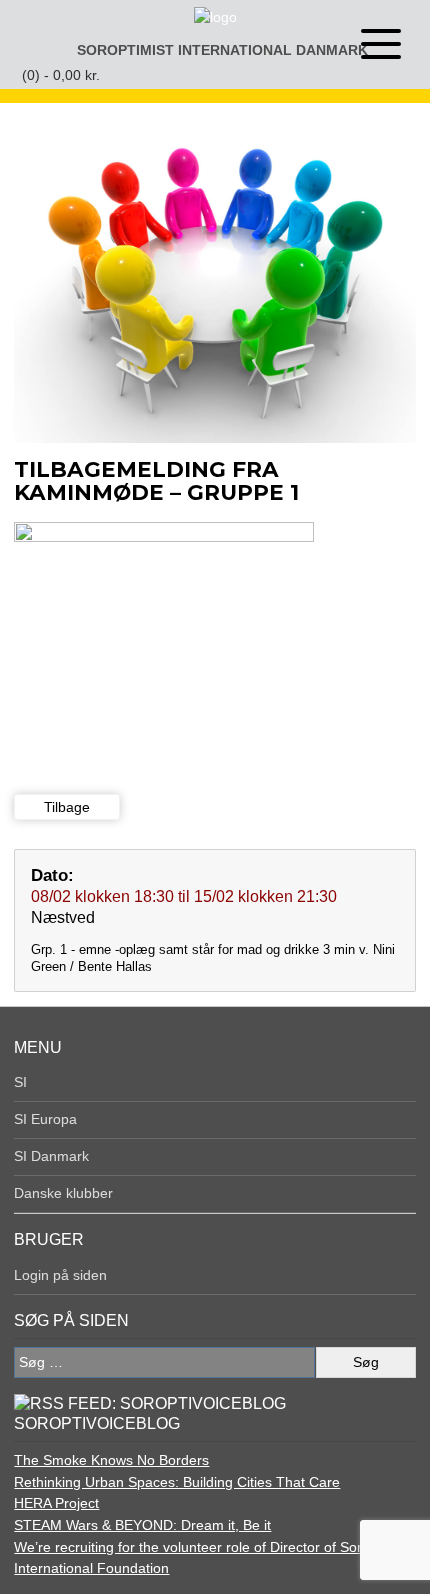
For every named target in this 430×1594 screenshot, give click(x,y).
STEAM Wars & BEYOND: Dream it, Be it (142, 1525)
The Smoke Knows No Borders (111, 1460)
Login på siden (60, 1275)
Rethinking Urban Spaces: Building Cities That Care (177, 1482)
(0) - (61, 75)
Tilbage (67, 807)
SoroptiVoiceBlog (97, 1423)
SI (20, 1082)
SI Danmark (51, 1156)
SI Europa (45, 1119)
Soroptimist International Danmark (222, 50)
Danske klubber (63, 1193)
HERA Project (56, 1503)
